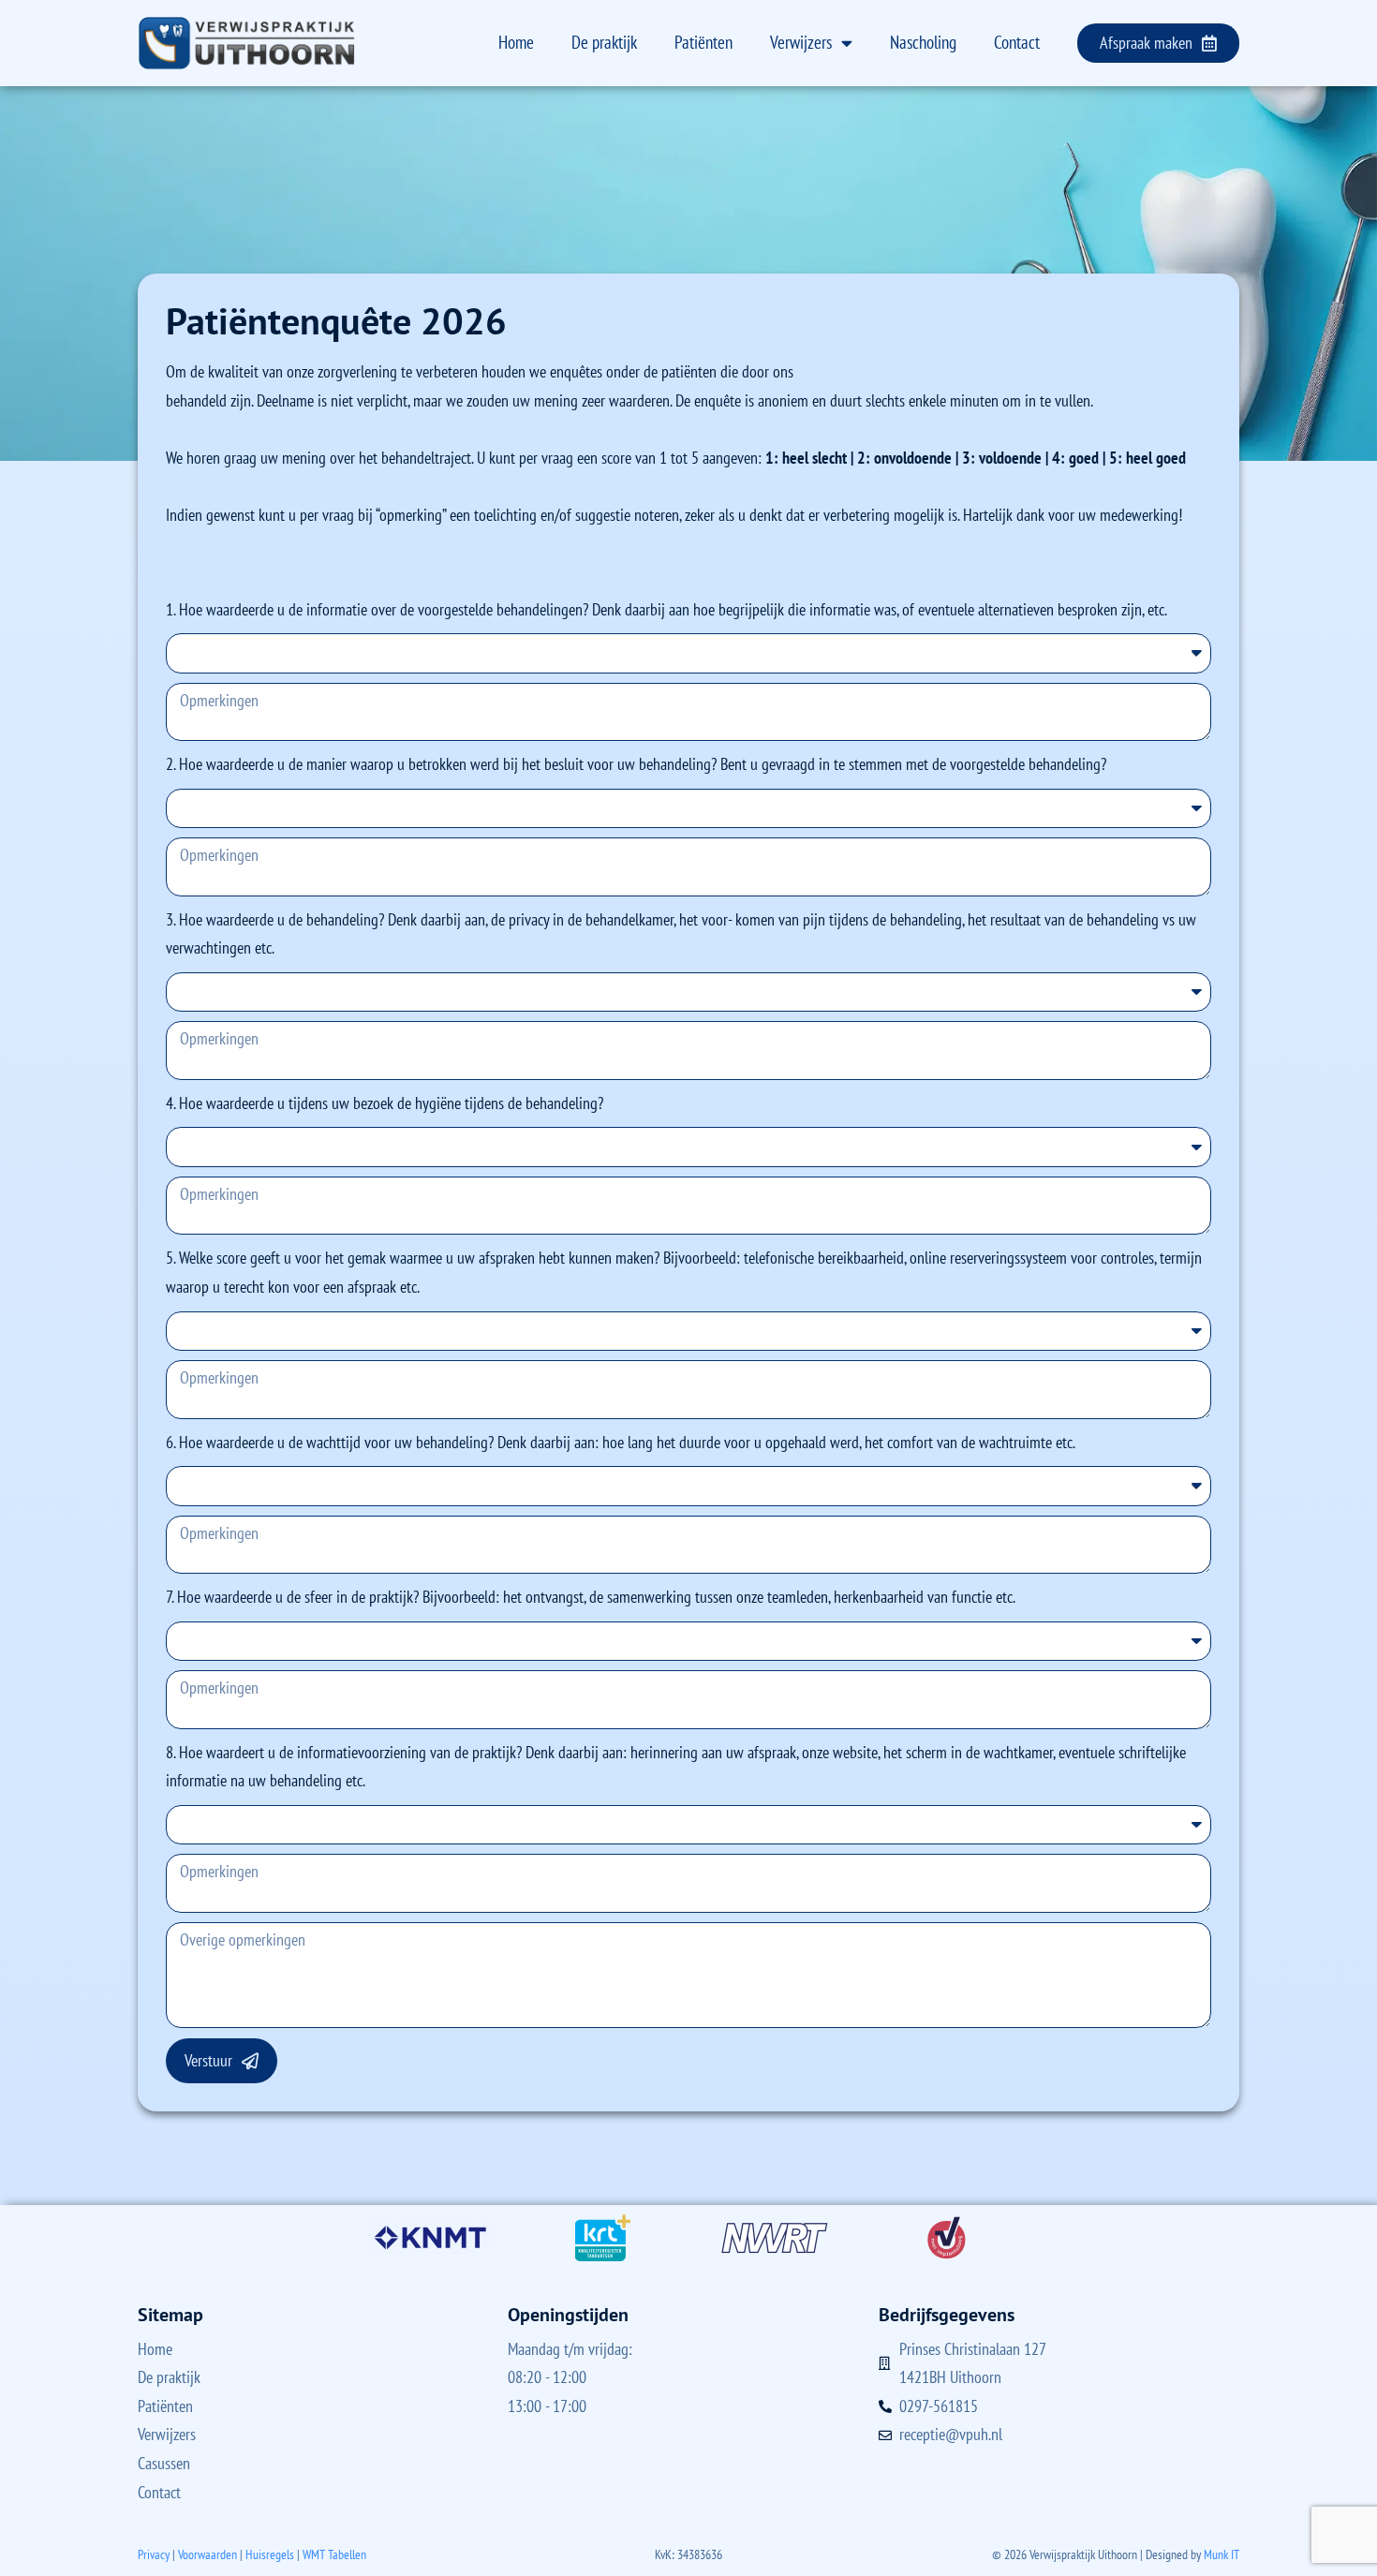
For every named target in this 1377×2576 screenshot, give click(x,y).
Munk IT (1222, 2554)
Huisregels (270, 2554)
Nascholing (923, 42)
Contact (1017, 42)
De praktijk (604, 42)
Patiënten (703, 42)
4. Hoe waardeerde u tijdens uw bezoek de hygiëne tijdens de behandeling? (385, 1103)
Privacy (154, 2554)
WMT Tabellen (334, 2554)
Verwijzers (801, 42)
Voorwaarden (207, 2554)
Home (516, 42)
